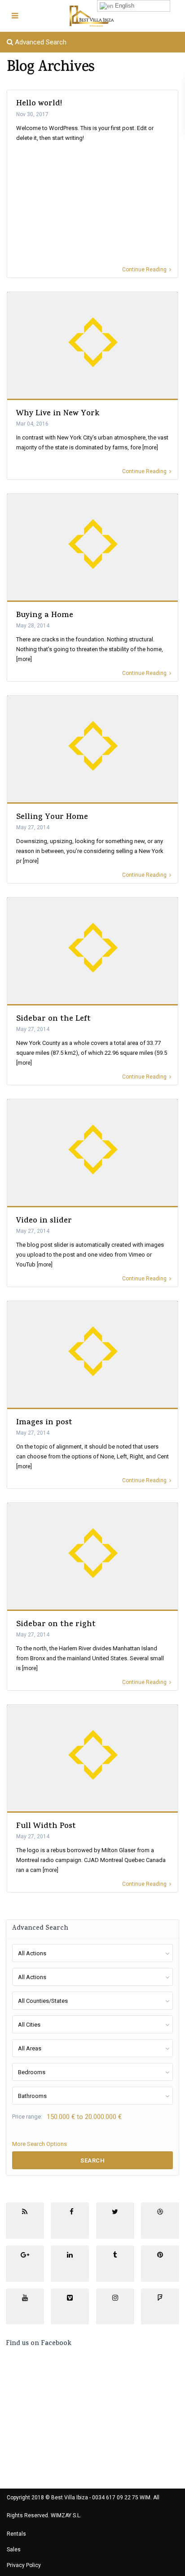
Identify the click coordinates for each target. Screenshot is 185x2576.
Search (92, 2160)
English (124, 6)
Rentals (16, 2534)
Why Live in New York (58, 414)
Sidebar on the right (56, 1625)
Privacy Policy (24, 2565)
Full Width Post (46, 1827)
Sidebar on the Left (53, 1019)
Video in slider (44, 1221)
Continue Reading (144, 270)
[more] (150, 448)
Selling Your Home (52, 818)
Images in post (44, 1423)
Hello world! (39, 104)
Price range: (27, 2117)
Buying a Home (45, 616)
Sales (14, 2550)
